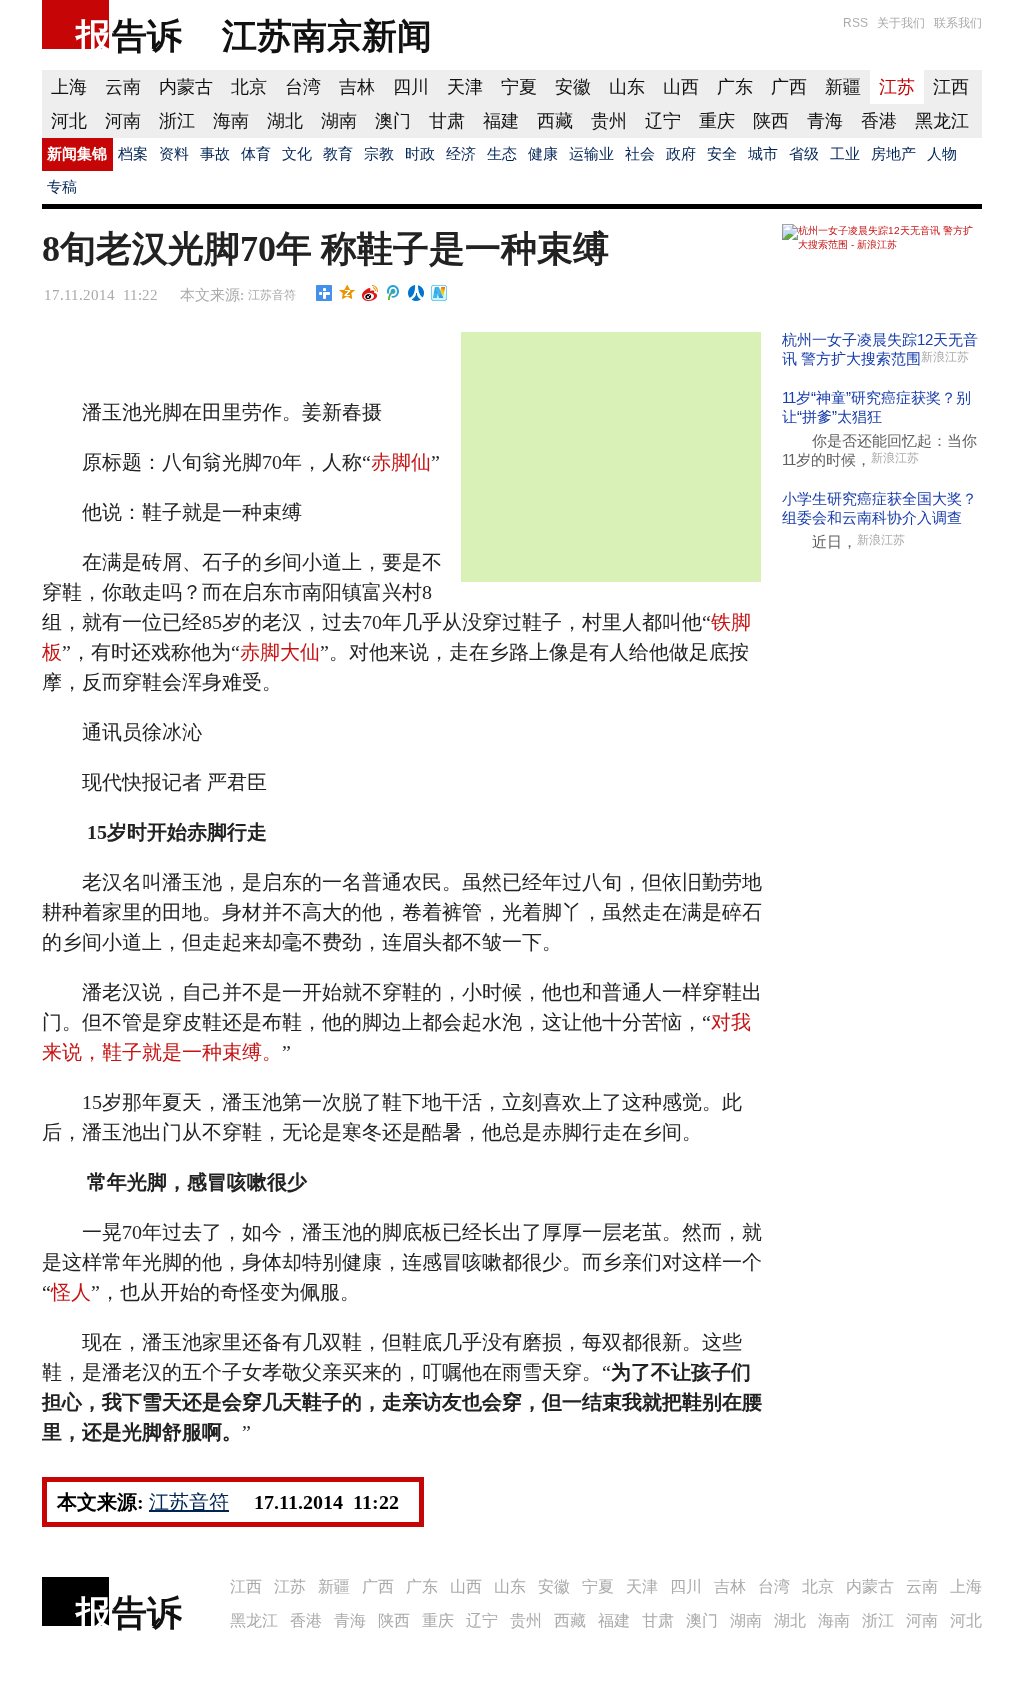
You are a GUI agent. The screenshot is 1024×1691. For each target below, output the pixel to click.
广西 (789, 87)
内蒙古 (186, 87)
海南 (231, 121)
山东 (627, 87)
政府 (681, 154)
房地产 (893, 154)
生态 (502, 154)
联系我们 (958, 23)
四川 (411, 87)
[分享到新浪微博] (370, 293)
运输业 (591, 154)
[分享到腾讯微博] (393, 293)
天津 (465, 87)
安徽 (573, 87)
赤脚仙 (401, 462)
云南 (123, 87)
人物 (942, 154)
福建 (501, 121)
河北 (69, 121)
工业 (845, 154)
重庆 (717, 121)
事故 (215, 154)
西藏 (555, 121)
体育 (256, 154)
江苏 (897, 87)
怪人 (71, 1292)
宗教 (379, 154)
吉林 (357, 87)
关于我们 (901, 23)
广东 (735, 87)
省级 (804, 154)
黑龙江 (942, 121)
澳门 (393, 121)
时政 (420, 154)
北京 (249, 87)
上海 (69, 87)
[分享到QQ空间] (347, 293)
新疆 (843, 87)
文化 (297, 154)
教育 (338, 154)
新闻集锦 (77, 154)
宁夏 (519, 87)
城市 (763, 154)
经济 (461, 154)
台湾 (303, 87)
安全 (722, 154)
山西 (681, 87)
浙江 (177, 121)
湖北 (285, 121)
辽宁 (663, 121)
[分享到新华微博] (439, 293)
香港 (879, 121)
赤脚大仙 (280, 652)
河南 (123, 121)
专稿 (62, 187)
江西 (951, 87)
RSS (855, 23)
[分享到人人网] (416, 293)
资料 (174, 154)
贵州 (609, 121)
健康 (543, 154)
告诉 (147, 35)
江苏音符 (272, 295)
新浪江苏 (945, 357)
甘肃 (447, 121)
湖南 (339, 121)
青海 (825, 121)
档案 (133, 154)
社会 (640, 154)
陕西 (771, 121)
